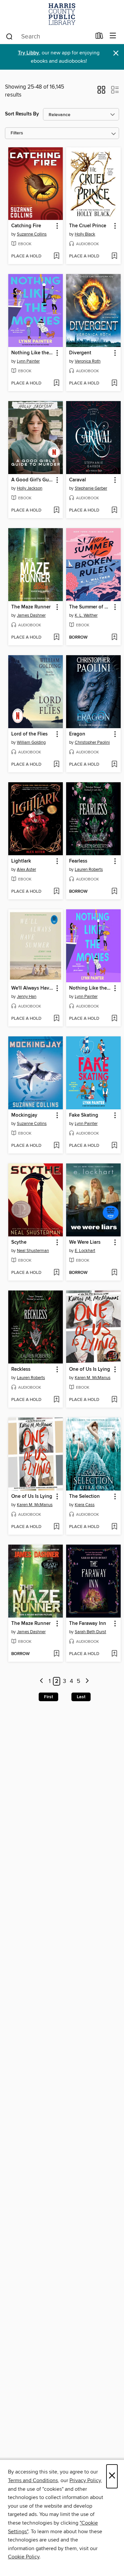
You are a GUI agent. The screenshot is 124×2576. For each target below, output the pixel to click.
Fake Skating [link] (84, 1115)
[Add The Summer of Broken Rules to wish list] (114, 638)
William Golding (31, 742)
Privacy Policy (85, 2480)
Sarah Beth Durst (90, 1632)
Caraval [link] (78, 480)
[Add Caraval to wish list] (114, 511)
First (48, 1697)
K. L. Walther (86, 615)
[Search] (9, 36)
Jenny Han (27, 997)
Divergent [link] (80, 353)
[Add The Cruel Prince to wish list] (114, 256)
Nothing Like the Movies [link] (32, 353)
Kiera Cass (85, 1505)
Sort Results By (22, 114)
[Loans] (99, 37)
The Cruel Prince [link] (88, 226)
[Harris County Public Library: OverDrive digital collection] (62, 14)
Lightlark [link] (21, 861)
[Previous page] (42, 1681)
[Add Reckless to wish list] (56, 1400)
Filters (17, 133)
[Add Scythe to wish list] (56, 1273)
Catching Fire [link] (26, 226)
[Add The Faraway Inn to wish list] (114, 1654)
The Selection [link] (84, 1497)
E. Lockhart (85, 1251)
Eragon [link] (77, 734)
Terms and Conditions (33, 2480)
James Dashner (31, 615)
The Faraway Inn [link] (88, 1624)
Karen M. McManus (93, 1378)
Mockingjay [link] (24, 1115)
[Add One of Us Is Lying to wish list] (114, 1400)
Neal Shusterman (33, 1251)
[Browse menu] (113, 36)
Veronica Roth (88, 361)
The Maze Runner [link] (31, 607)
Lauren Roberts (89, 870)
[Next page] (87, 1681)
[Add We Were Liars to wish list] (114, 1273)
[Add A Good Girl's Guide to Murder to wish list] (56, 511)
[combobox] (48, 36)
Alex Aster (26, 870)
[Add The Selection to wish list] (114, 1527)
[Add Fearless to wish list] (114, 892)
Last (81, 1697)
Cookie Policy (24, 2557)
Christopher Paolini (92, 742)
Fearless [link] (78, 861)
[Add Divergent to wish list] (114, 383)
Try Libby (28, 53)
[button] (101, 92)
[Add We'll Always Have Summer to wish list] (56, 1019)
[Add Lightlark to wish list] (56, 892)
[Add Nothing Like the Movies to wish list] (56, 383)
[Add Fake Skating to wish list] (114, 1146)
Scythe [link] (19, 1242)
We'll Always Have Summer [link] (32, 988)
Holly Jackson (30, 488)
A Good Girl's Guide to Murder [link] (32, 480)
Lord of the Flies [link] (29, 734)
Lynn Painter (28, 361)
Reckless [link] (21, 1369)
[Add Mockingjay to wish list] (56, 1146)
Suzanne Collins (32, 234)
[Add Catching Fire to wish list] (56, 256)
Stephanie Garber (91, 488)
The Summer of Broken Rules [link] (90, 607)
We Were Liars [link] (85, 1242)
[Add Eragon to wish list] (114, 765)
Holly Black (85, 234)
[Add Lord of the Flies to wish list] (56, 765)
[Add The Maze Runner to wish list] (56, 638)
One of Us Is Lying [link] (90, 1369)
